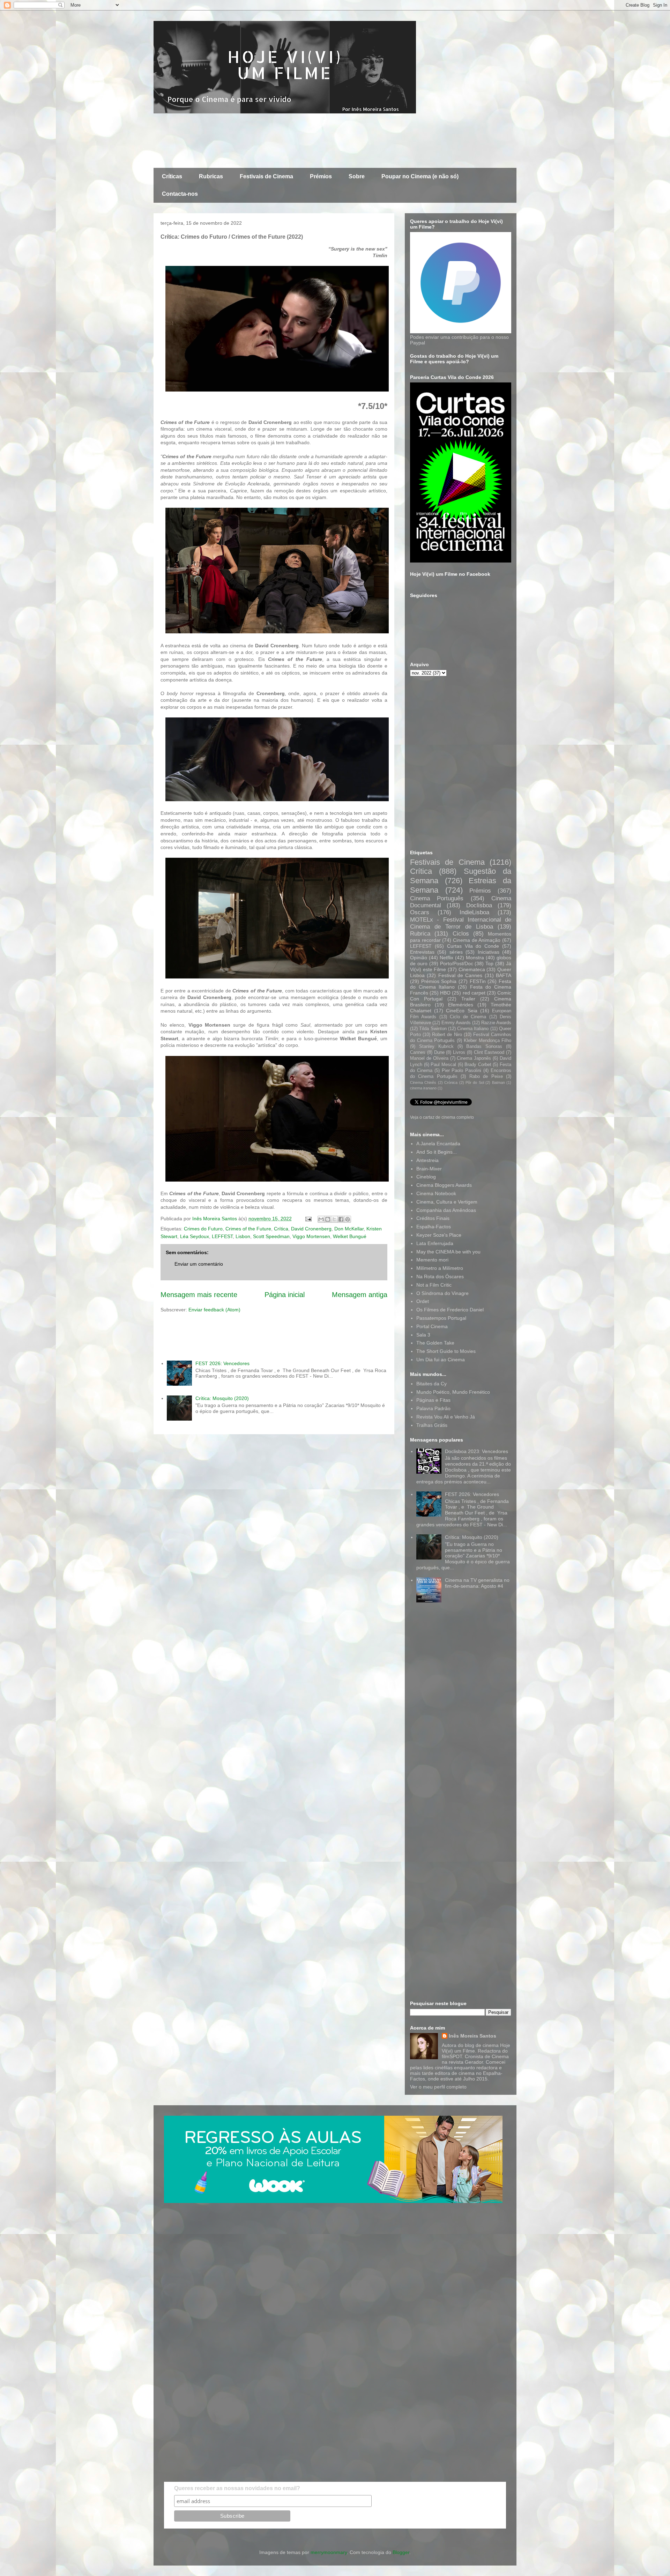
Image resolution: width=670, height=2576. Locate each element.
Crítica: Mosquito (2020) (222, 1398)
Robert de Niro (447, 1035)
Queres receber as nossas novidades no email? (237, 2488)
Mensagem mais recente (199, 1295)
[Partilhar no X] (334, 1219)
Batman (498, 1082)
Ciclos (461, 934)
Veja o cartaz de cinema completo (442, 1117)
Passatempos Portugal (441, 1318)
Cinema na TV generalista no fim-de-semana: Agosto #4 (477, 1583)
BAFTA (504, 975)
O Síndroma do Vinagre (442, 1293)
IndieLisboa (474, 912)
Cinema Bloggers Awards (444, 1185)
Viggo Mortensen (311, 1236)
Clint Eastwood (489, 1052)
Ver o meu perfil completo (438, 2087)
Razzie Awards (496, 1023)
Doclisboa (479, 905)
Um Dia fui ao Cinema (441, 1360)
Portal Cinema (432, 1326)
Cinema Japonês (474, 1058)
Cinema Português (437, 898)
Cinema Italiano (473, 1029)
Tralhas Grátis (432, 1425)
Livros (459, 1052)
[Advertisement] (281, 140)
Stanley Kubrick (436, 1047)
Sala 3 (423, 1335)
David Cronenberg (311, 1229)
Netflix (446, 958)
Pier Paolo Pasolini (462, 1071)
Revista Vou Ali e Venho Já (446, 1417)
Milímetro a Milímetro (440, 1268)
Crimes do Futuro (203, 1229)
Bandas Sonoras (484, 1047)
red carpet (474, 993)
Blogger (401, 2552)
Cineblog (426, 1177)
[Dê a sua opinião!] (328, 1219)
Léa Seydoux (195, 1236)
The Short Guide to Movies (446, 1351)
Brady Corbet (478, 1065)
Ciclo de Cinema (468, 1017)
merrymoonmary (329, 2552)
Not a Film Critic (434, 1285)
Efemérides (461, 1005)
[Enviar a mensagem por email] (321, 1219)
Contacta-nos (180, 194)
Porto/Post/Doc (457, 963)
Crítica (281, 1229)
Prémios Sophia (439, 981)
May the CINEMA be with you (448, 1252)
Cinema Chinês (423, 1082)
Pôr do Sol (475, 1082)
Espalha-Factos (434, 1227)
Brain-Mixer (429, 1169)
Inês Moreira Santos (472, 2036)
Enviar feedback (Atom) (214, 1310)
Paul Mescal (443, 1065)
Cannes (418, 1052)
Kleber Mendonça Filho (487, 1041)
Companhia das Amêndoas (446, 1210)
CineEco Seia (461, 1011)
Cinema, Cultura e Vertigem (447, 1202)
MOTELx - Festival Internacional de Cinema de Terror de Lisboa (461, 923)
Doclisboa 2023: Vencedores (477, 1451)
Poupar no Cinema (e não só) (420, 176)
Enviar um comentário (199, 1264)
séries (456, 952)
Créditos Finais (433, 1218)
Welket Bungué (350, 1236)
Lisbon (243, 1236)
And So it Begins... (437, 1152)
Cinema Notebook (436, 1193)
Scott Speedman (271, 1236)
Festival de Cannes (460, 975)
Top (489, 963)
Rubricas (211, 176)
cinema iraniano (423, 1088)
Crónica (451, 1082)
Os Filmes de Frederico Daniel (450, 1310)
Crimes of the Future (248, 1229)
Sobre (357, 176)
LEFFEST (222, 1236)
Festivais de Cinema (266, 176)
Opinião (419, 958)
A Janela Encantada (438, 1144)
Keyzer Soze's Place (439, 1235)
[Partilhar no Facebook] (341, 1219)
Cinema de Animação (477, 940)
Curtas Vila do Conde (473, 946)
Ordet (423, 1301)
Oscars (420, 912)
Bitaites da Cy (431, 1384)
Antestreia (427, 1160)
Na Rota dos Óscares (440, 1276)
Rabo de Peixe (486, 1077)
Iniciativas (489, 952)
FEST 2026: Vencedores (222, 1363)
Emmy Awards (456, 1023)
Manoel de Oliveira (429, 1058)
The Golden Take (435, 1343)
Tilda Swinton (433, 1029)
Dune (439, 1052)
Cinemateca (472, 969)
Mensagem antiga (360, 1295)
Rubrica (420, 934)
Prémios (321, 176)
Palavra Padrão (433, 1408)
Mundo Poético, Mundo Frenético (453, 1392)
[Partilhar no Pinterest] (348, 1219)
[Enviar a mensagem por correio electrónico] (308, 1219)
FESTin (478, 981)
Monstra (475, 958)
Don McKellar (349, 1229)
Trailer (468, 999)
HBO (445, 993)
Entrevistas (422, 952)
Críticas (172, 176)
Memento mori (432, 1260)
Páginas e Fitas (433, 1400)
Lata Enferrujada (435, 1243)
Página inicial (285, 1295)
